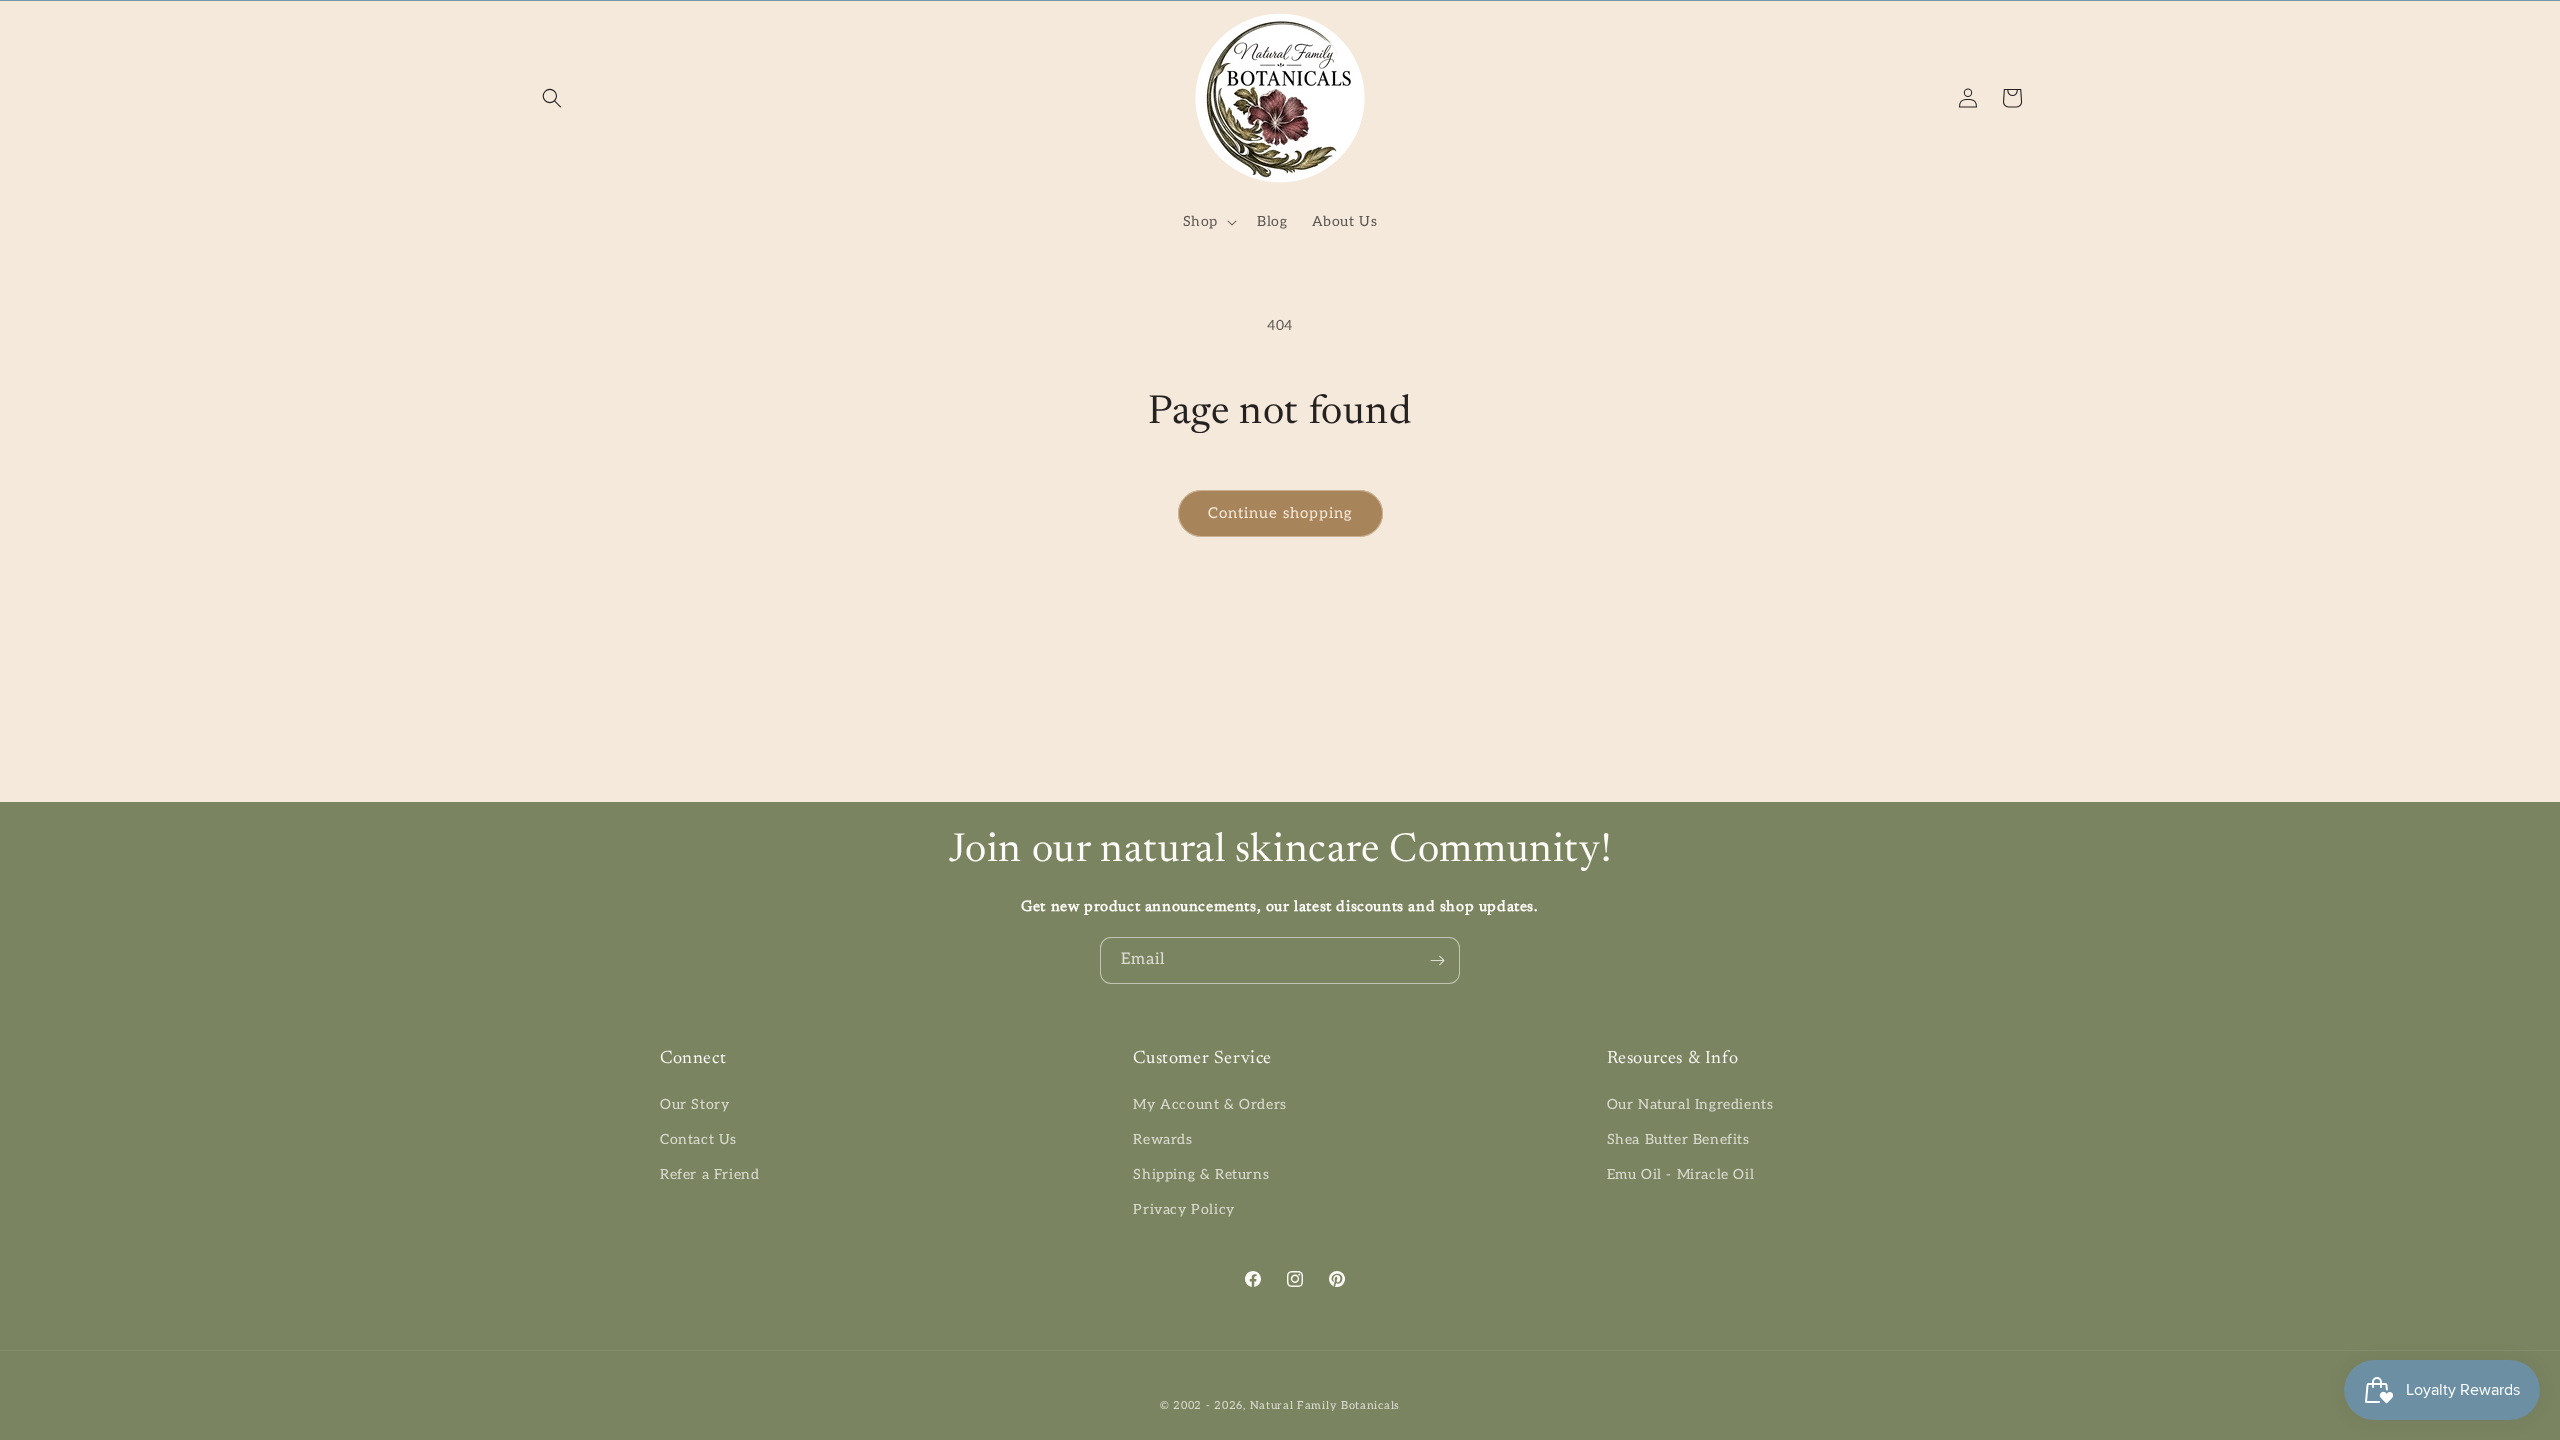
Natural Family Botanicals (1325, 1405)
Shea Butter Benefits (1678, 1139)
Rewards (1162, 1139)
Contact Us (698, 1139)
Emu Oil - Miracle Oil (1681, 1174)
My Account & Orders (1209, 1104)
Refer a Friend (709, 1174)
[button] (552, 98)
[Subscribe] (1437, 960)
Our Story (694, 1104)
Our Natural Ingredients (1690, 1104)
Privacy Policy (1183, 1209)
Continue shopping (1280, 513)
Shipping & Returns (1201, 1174)
